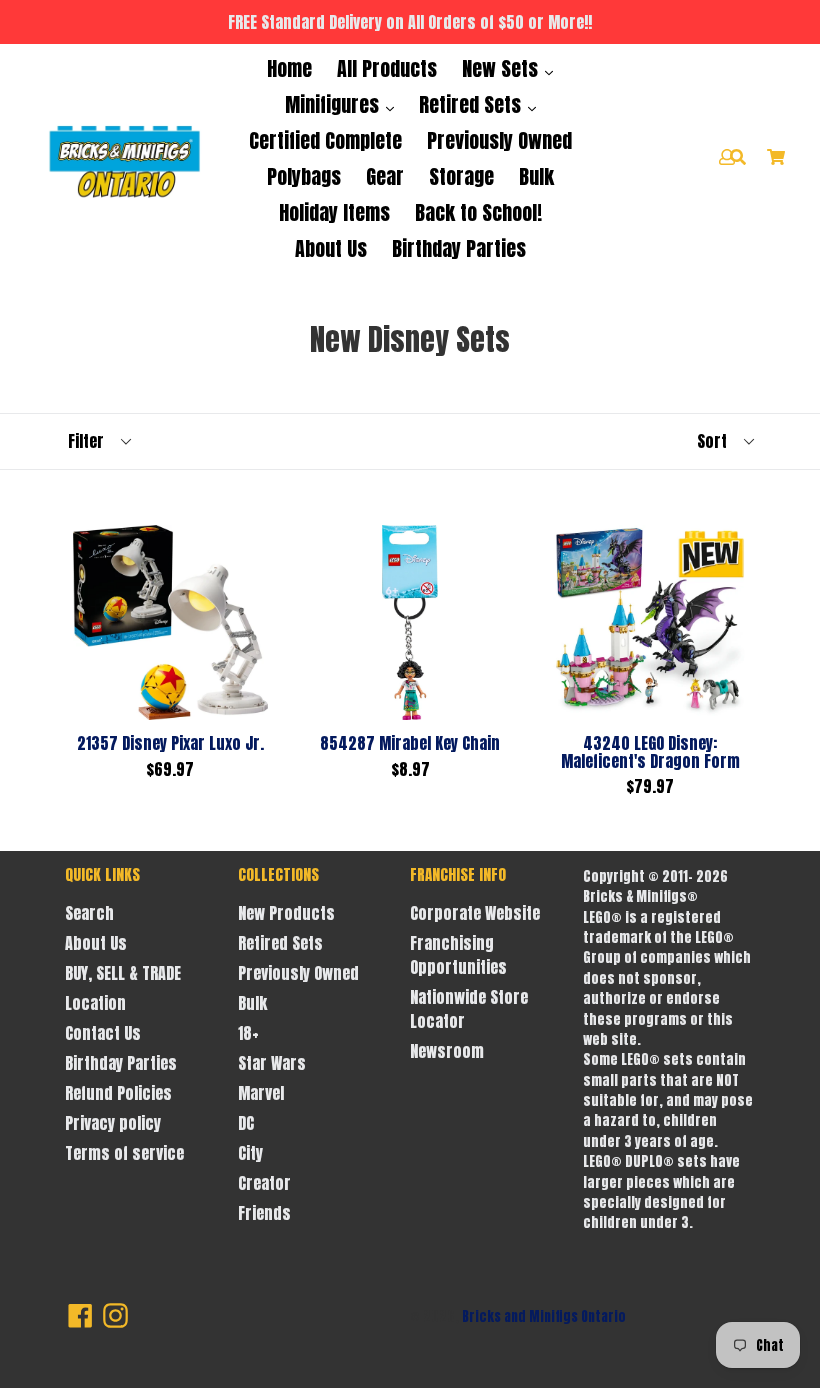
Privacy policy (113, 1123)
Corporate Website (475, 913)
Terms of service (124, 1153)
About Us (331, 248)
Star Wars (272, 1063)
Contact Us (103, 1033)
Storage (461, 176)
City (250, 1153)
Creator (264, 1183)
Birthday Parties (459, 248)
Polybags (304, 176)
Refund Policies (118, 1093)
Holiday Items (334, 212)
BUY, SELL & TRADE (123, 973)
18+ (248, 1033)
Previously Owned (499, 140)
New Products (286, 913)
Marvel (261, 1093)
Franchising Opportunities (458, 955)
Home (289, 68)
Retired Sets (472, 104)
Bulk (536, 176)
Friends (264, 1213)
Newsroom (447, 1051)
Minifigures (334, 104)
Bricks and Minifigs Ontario (544, 1316)
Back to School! (478, 212)
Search (89, 913)
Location (95, 1003)
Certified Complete (325, 140)
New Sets (502, 68)
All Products (387, 68)
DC (246, 1123)
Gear (385, 176)
